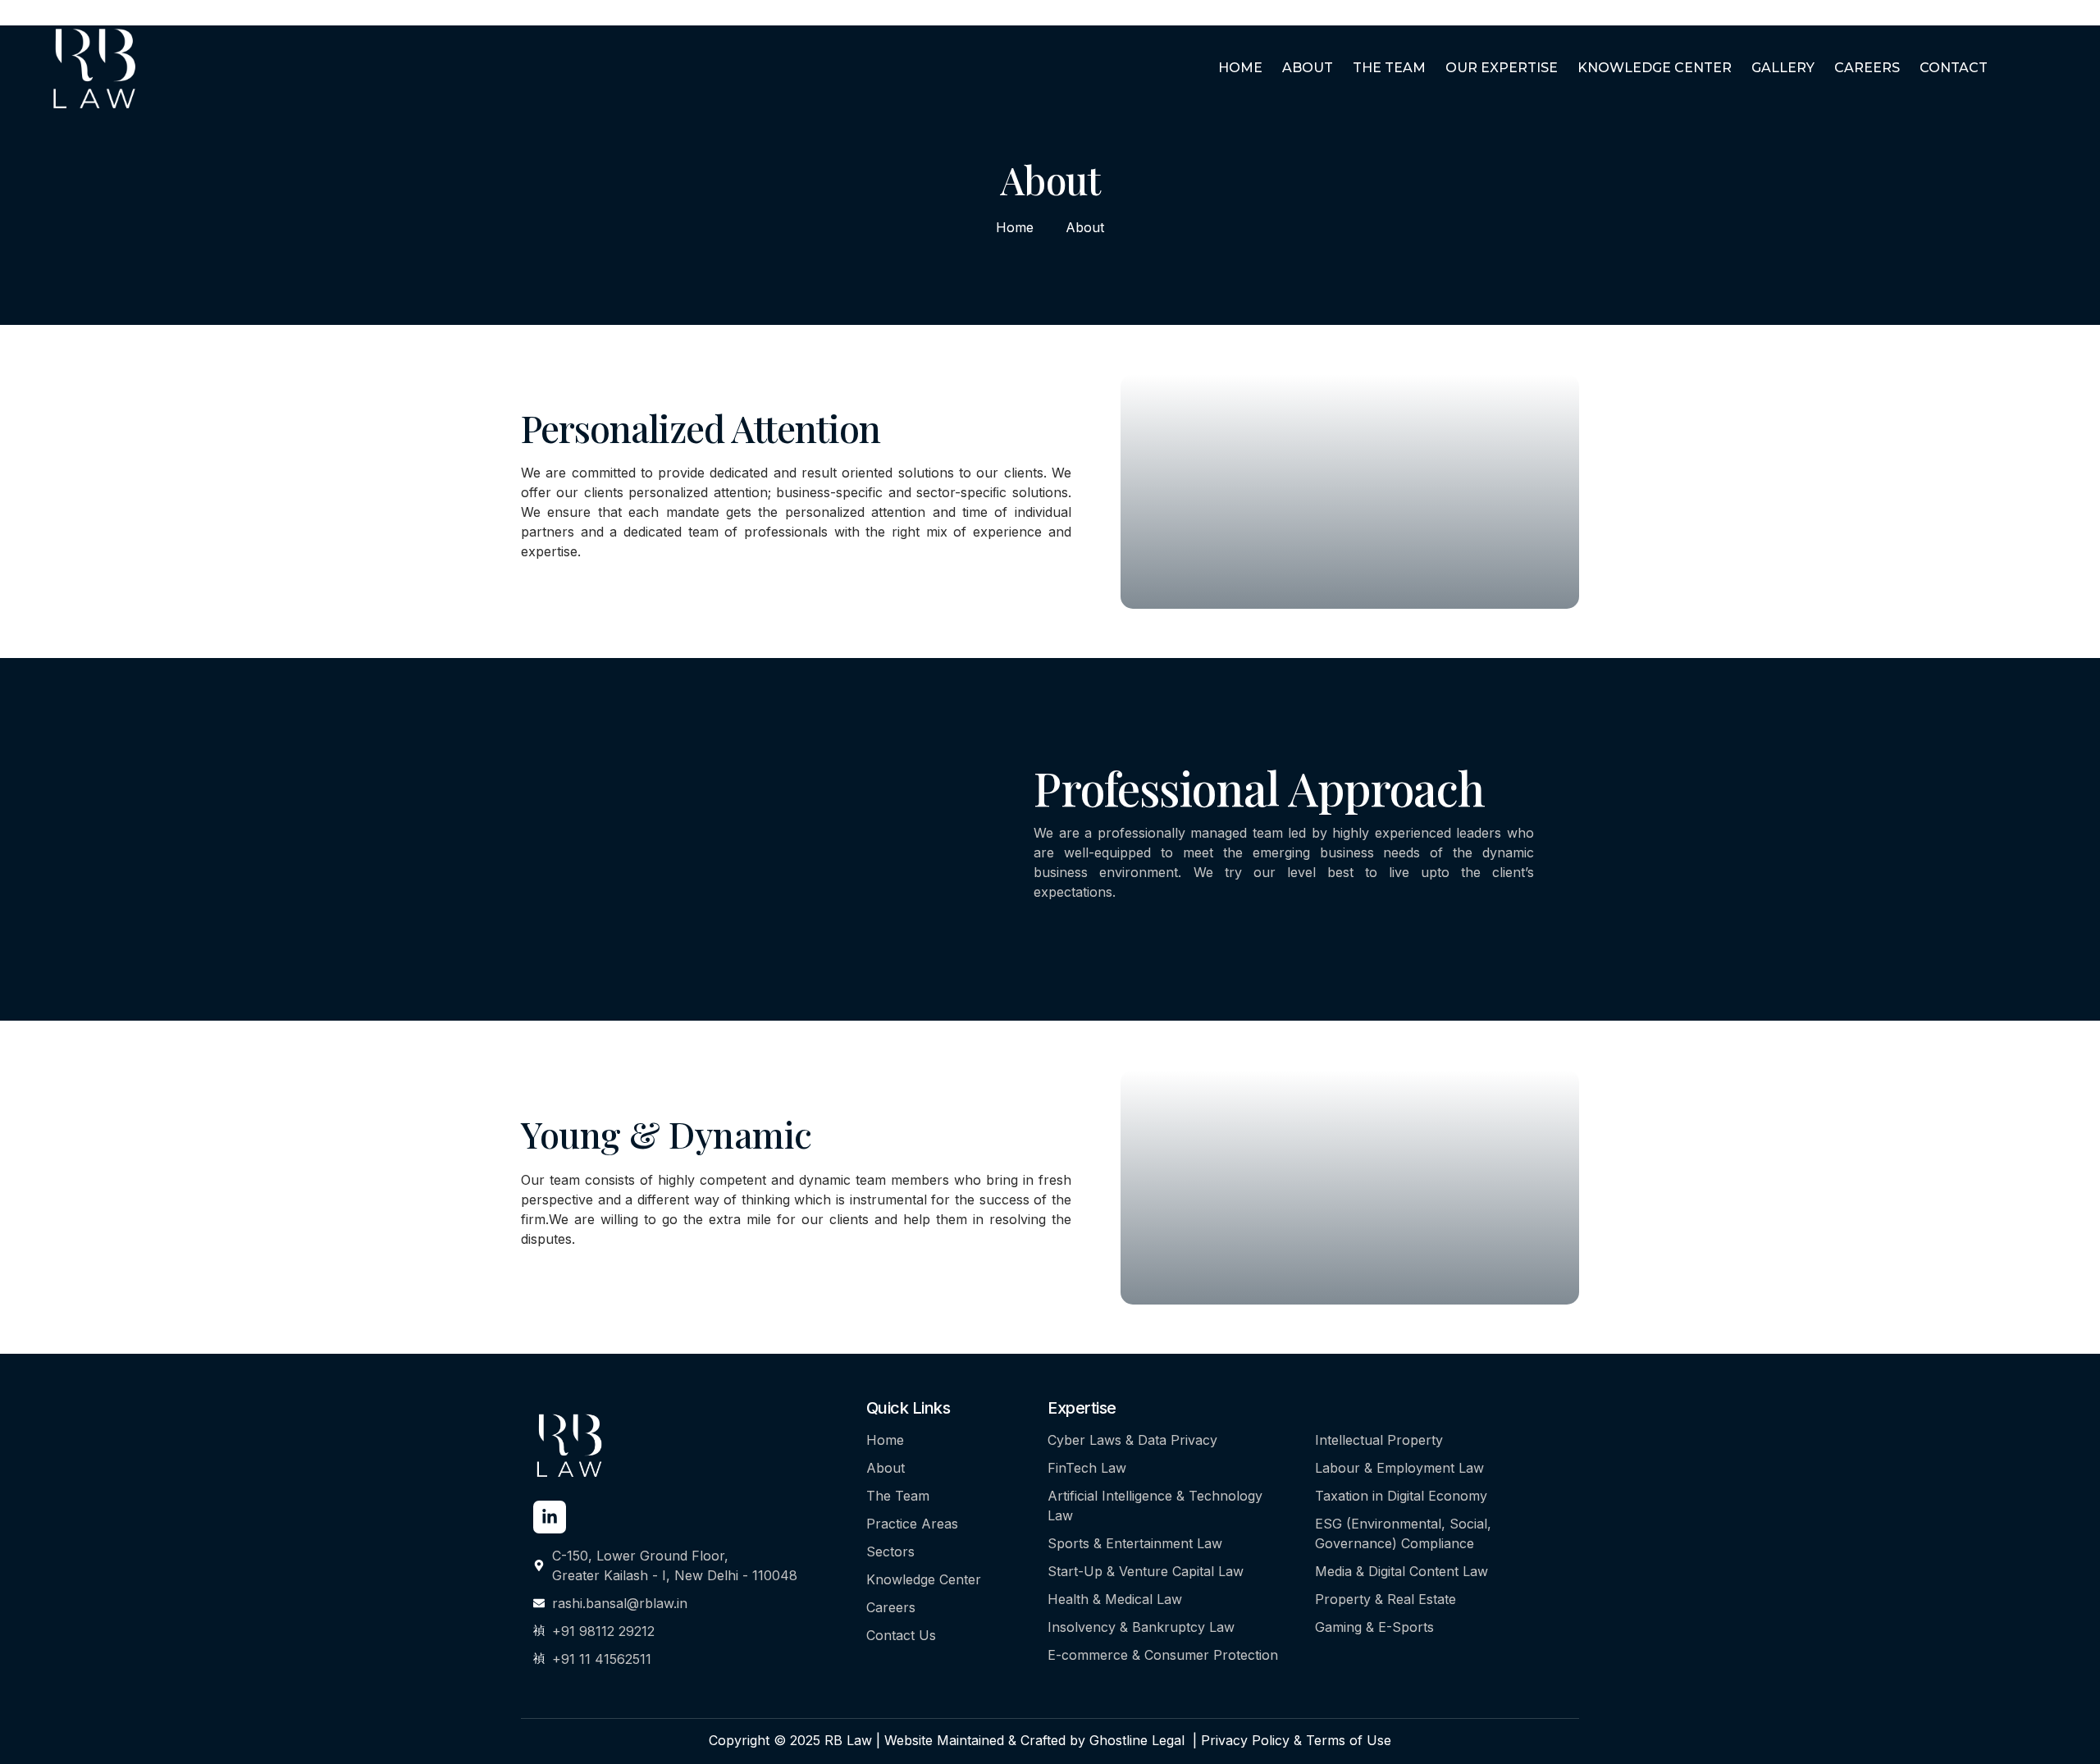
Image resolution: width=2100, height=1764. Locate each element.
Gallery (1783, 68)
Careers (1867, 68)
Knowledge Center (1655, 68)
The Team (1389, 68)
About (1308, 68)
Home (1240, 68)
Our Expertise (1502, 68)
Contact (1954, 68)
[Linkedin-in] (550, 1517)
